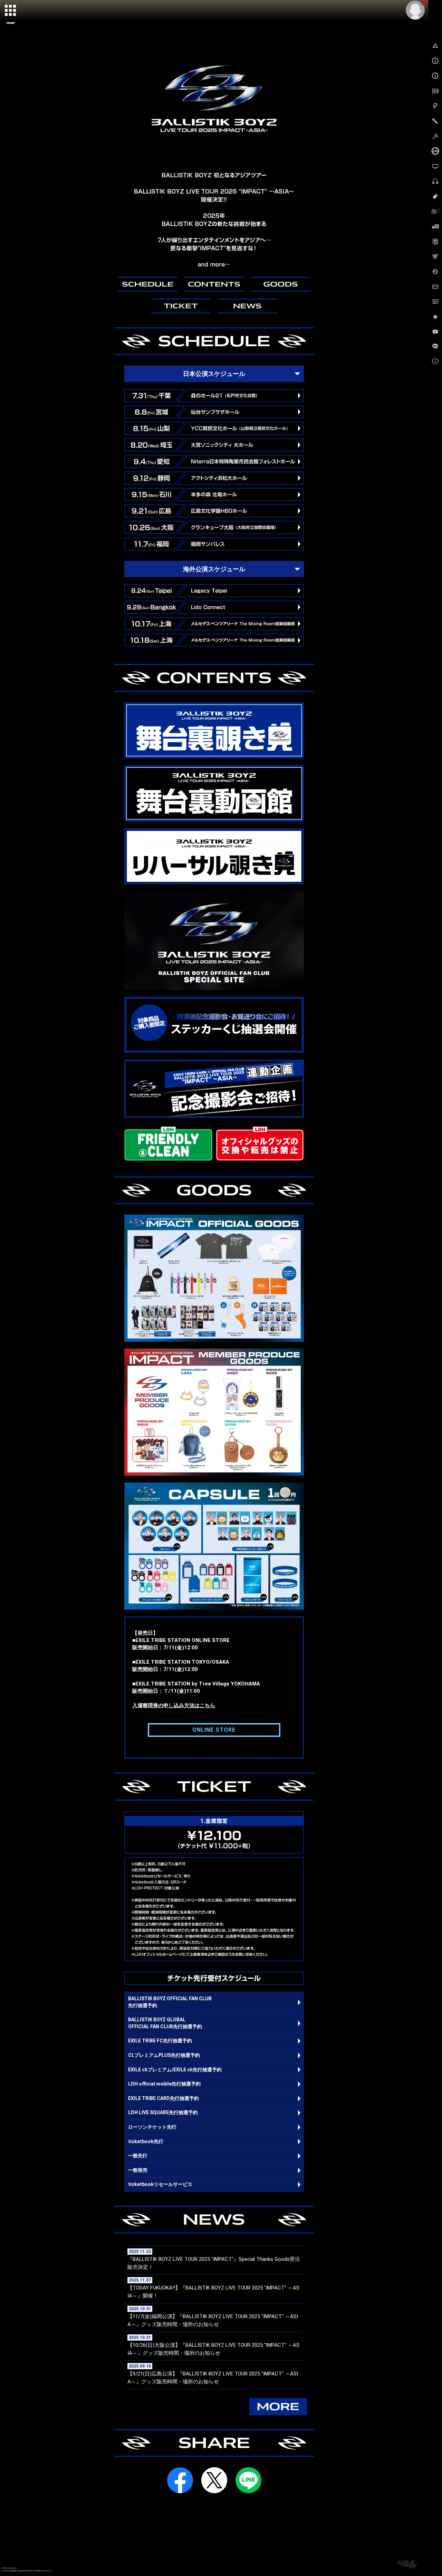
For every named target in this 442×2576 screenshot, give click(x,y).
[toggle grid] (11, 11)
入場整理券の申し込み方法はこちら (174, 1705)
